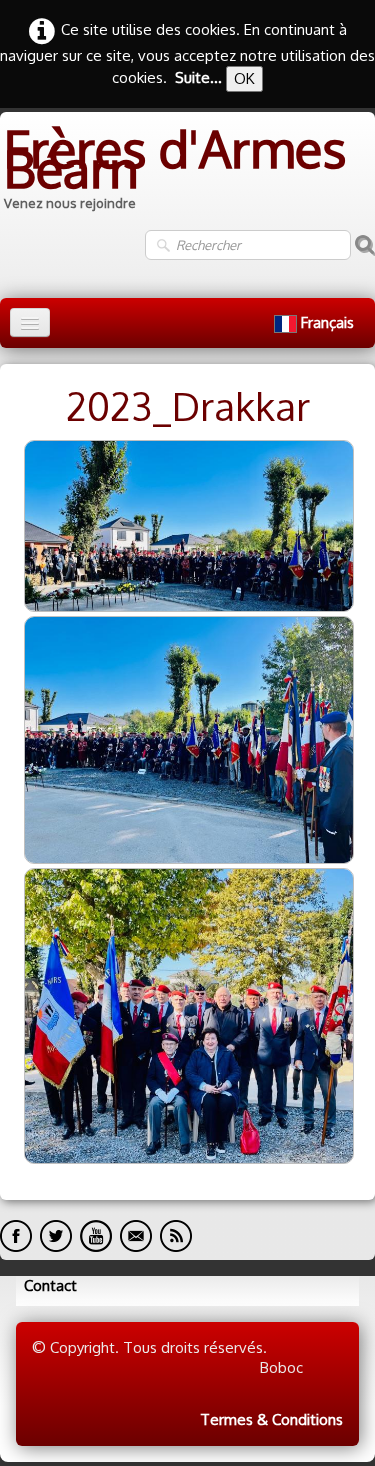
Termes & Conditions (271, 1419)
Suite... (198, 77)
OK (244, 78)
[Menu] (30, 322)
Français (329, 322)
